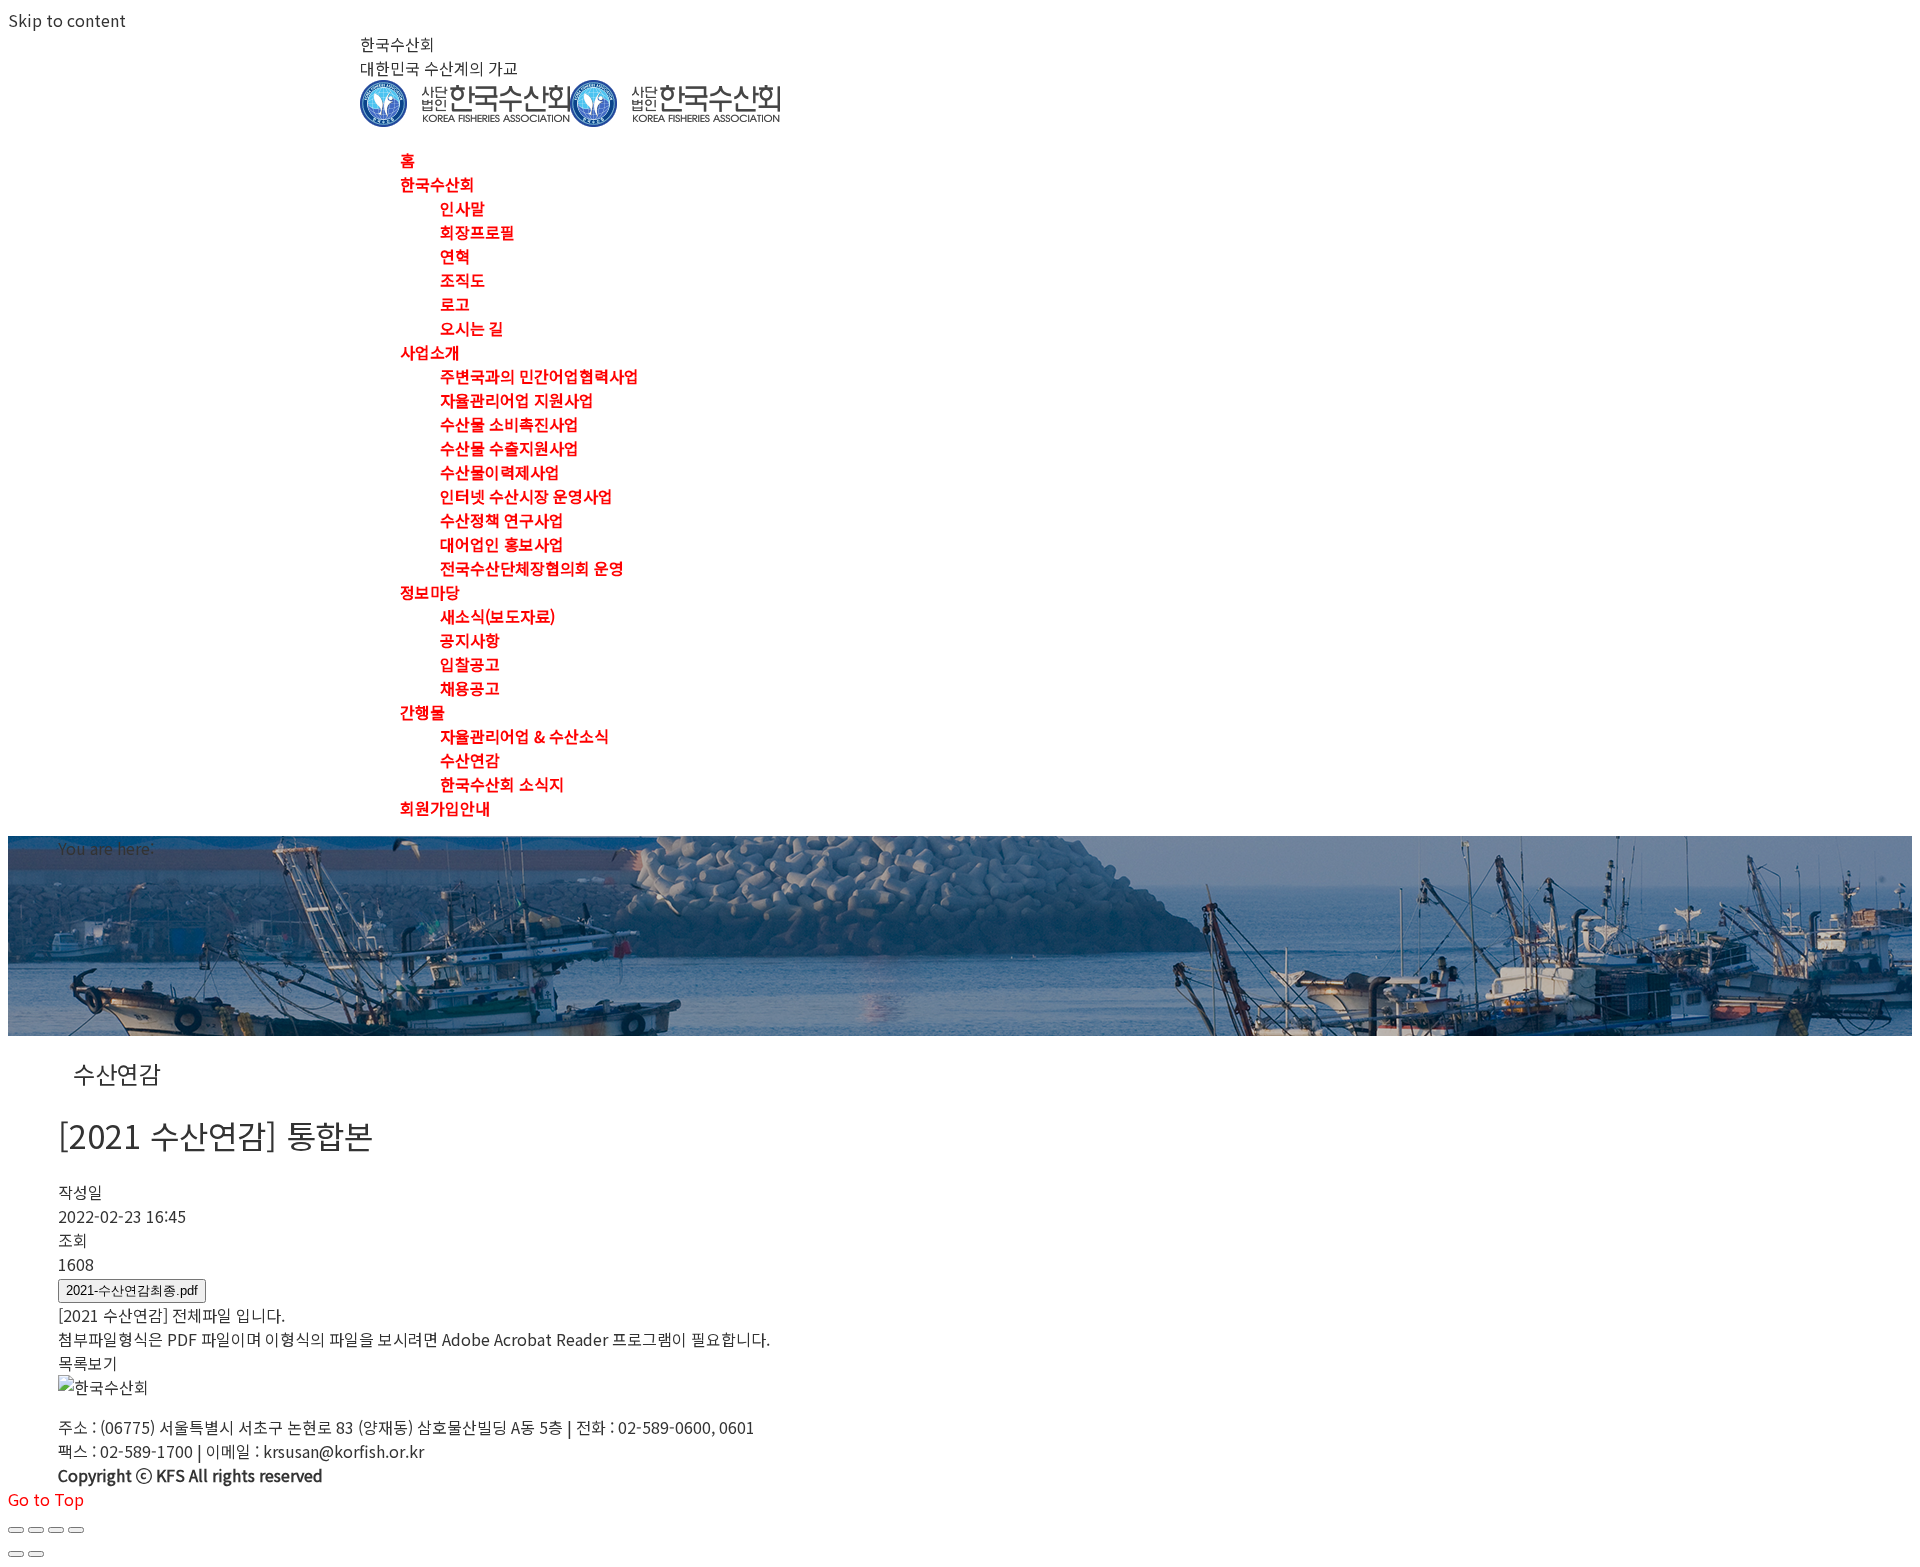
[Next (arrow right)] (36, 1554)
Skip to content (67, 20)
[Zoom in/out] (76, 1530)
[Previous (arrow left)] (16, 1554)
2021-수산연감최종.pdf (132, 1290)
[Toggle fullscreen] (56, 1530)
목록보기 (88, 1363)
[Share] (36, 1530)
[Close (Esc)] (16, 1530)
